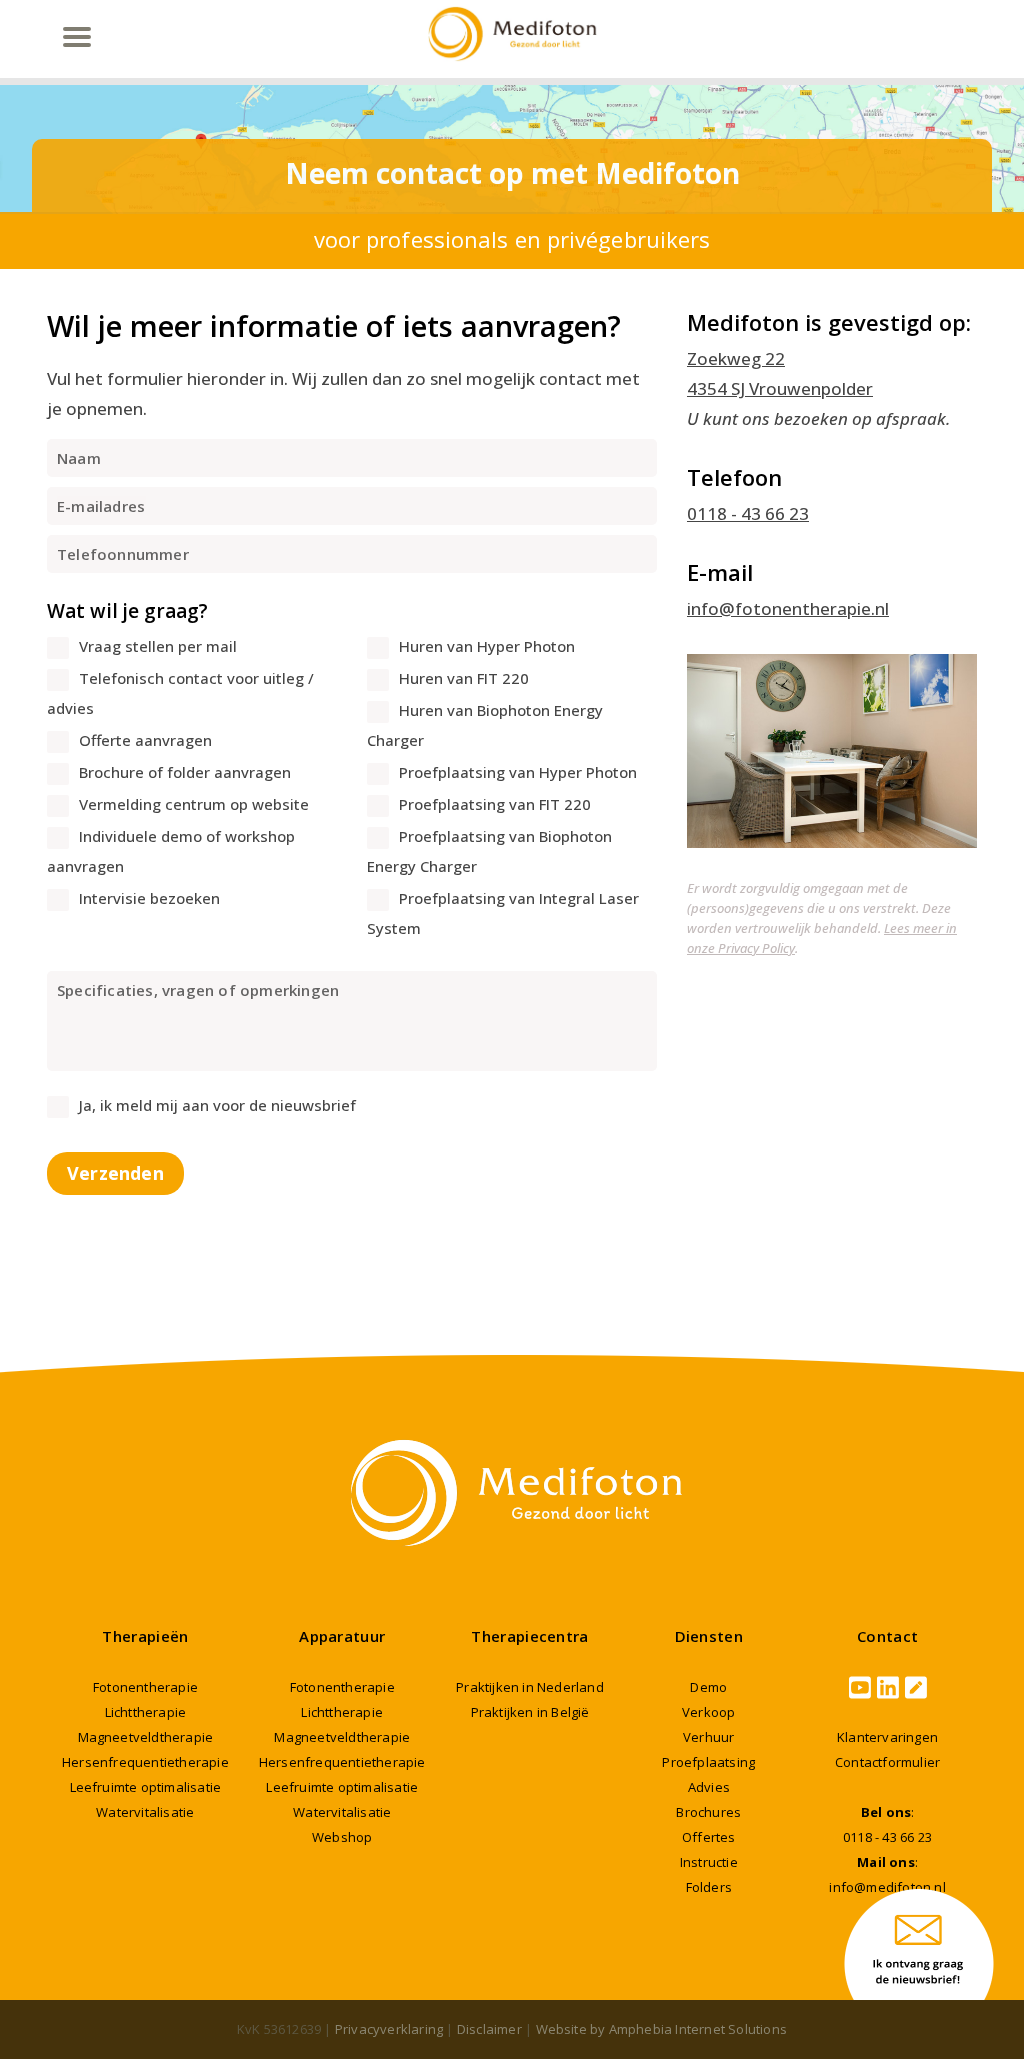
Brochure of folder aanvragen (185, 772)
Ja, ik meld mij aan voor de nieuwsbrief (217, 1105)
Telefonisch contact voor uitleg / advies (180, 693)
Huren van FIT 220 (464, 678)
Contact (887, 1636)
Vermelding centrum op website (194, 804)
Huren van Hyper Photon (487, 646)
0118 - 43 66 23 (748, 513)
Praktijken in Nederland (530, 1687)
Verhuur (708, 1737)
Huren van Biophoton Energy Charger (485, 725)
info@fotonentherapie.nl (788, 608)
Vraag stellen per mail (158, 646)
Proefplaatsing (708, 1762)
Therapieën (145, 1636)
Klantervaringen (887, 1737)
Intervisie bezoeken (149, 898)
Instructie (709, 1862)
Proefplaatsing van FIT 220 (495, 804)
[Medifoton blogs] (916, 1687)
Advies (709, 1787)
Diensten (709, 1636)
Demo (708, 1687)
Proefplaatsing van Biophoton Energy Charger (489, 851)
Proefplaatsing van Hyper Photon (518, 772)
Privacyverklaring (389, 2029)
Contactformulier (887, 1762)
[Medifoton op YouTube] (860, 1687)
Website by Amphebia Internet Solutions (662, 2029)
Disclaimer (489, 2029)
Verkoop (708, 1712)
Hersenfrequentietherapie (145, 1762)
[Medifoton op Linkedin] (888, 1687)
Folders (709, 1887)
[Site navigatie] (76, 37)
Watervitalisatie (145, 1812)
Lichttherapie (146, 1712)
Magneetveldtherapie (146, 1737)
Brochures (708, 1812)
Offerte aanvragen (145, 740)
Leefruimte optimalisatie (146, 1787)
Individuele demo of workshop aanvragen (171, 851)
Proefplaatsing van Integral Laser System (503, 913)
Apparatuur (342, 1636)
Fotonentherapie (145, 1687)
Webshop (342, 1837)
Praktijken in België (530, 1712)
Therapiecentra (529, 1636)
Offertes (709, 1837)
